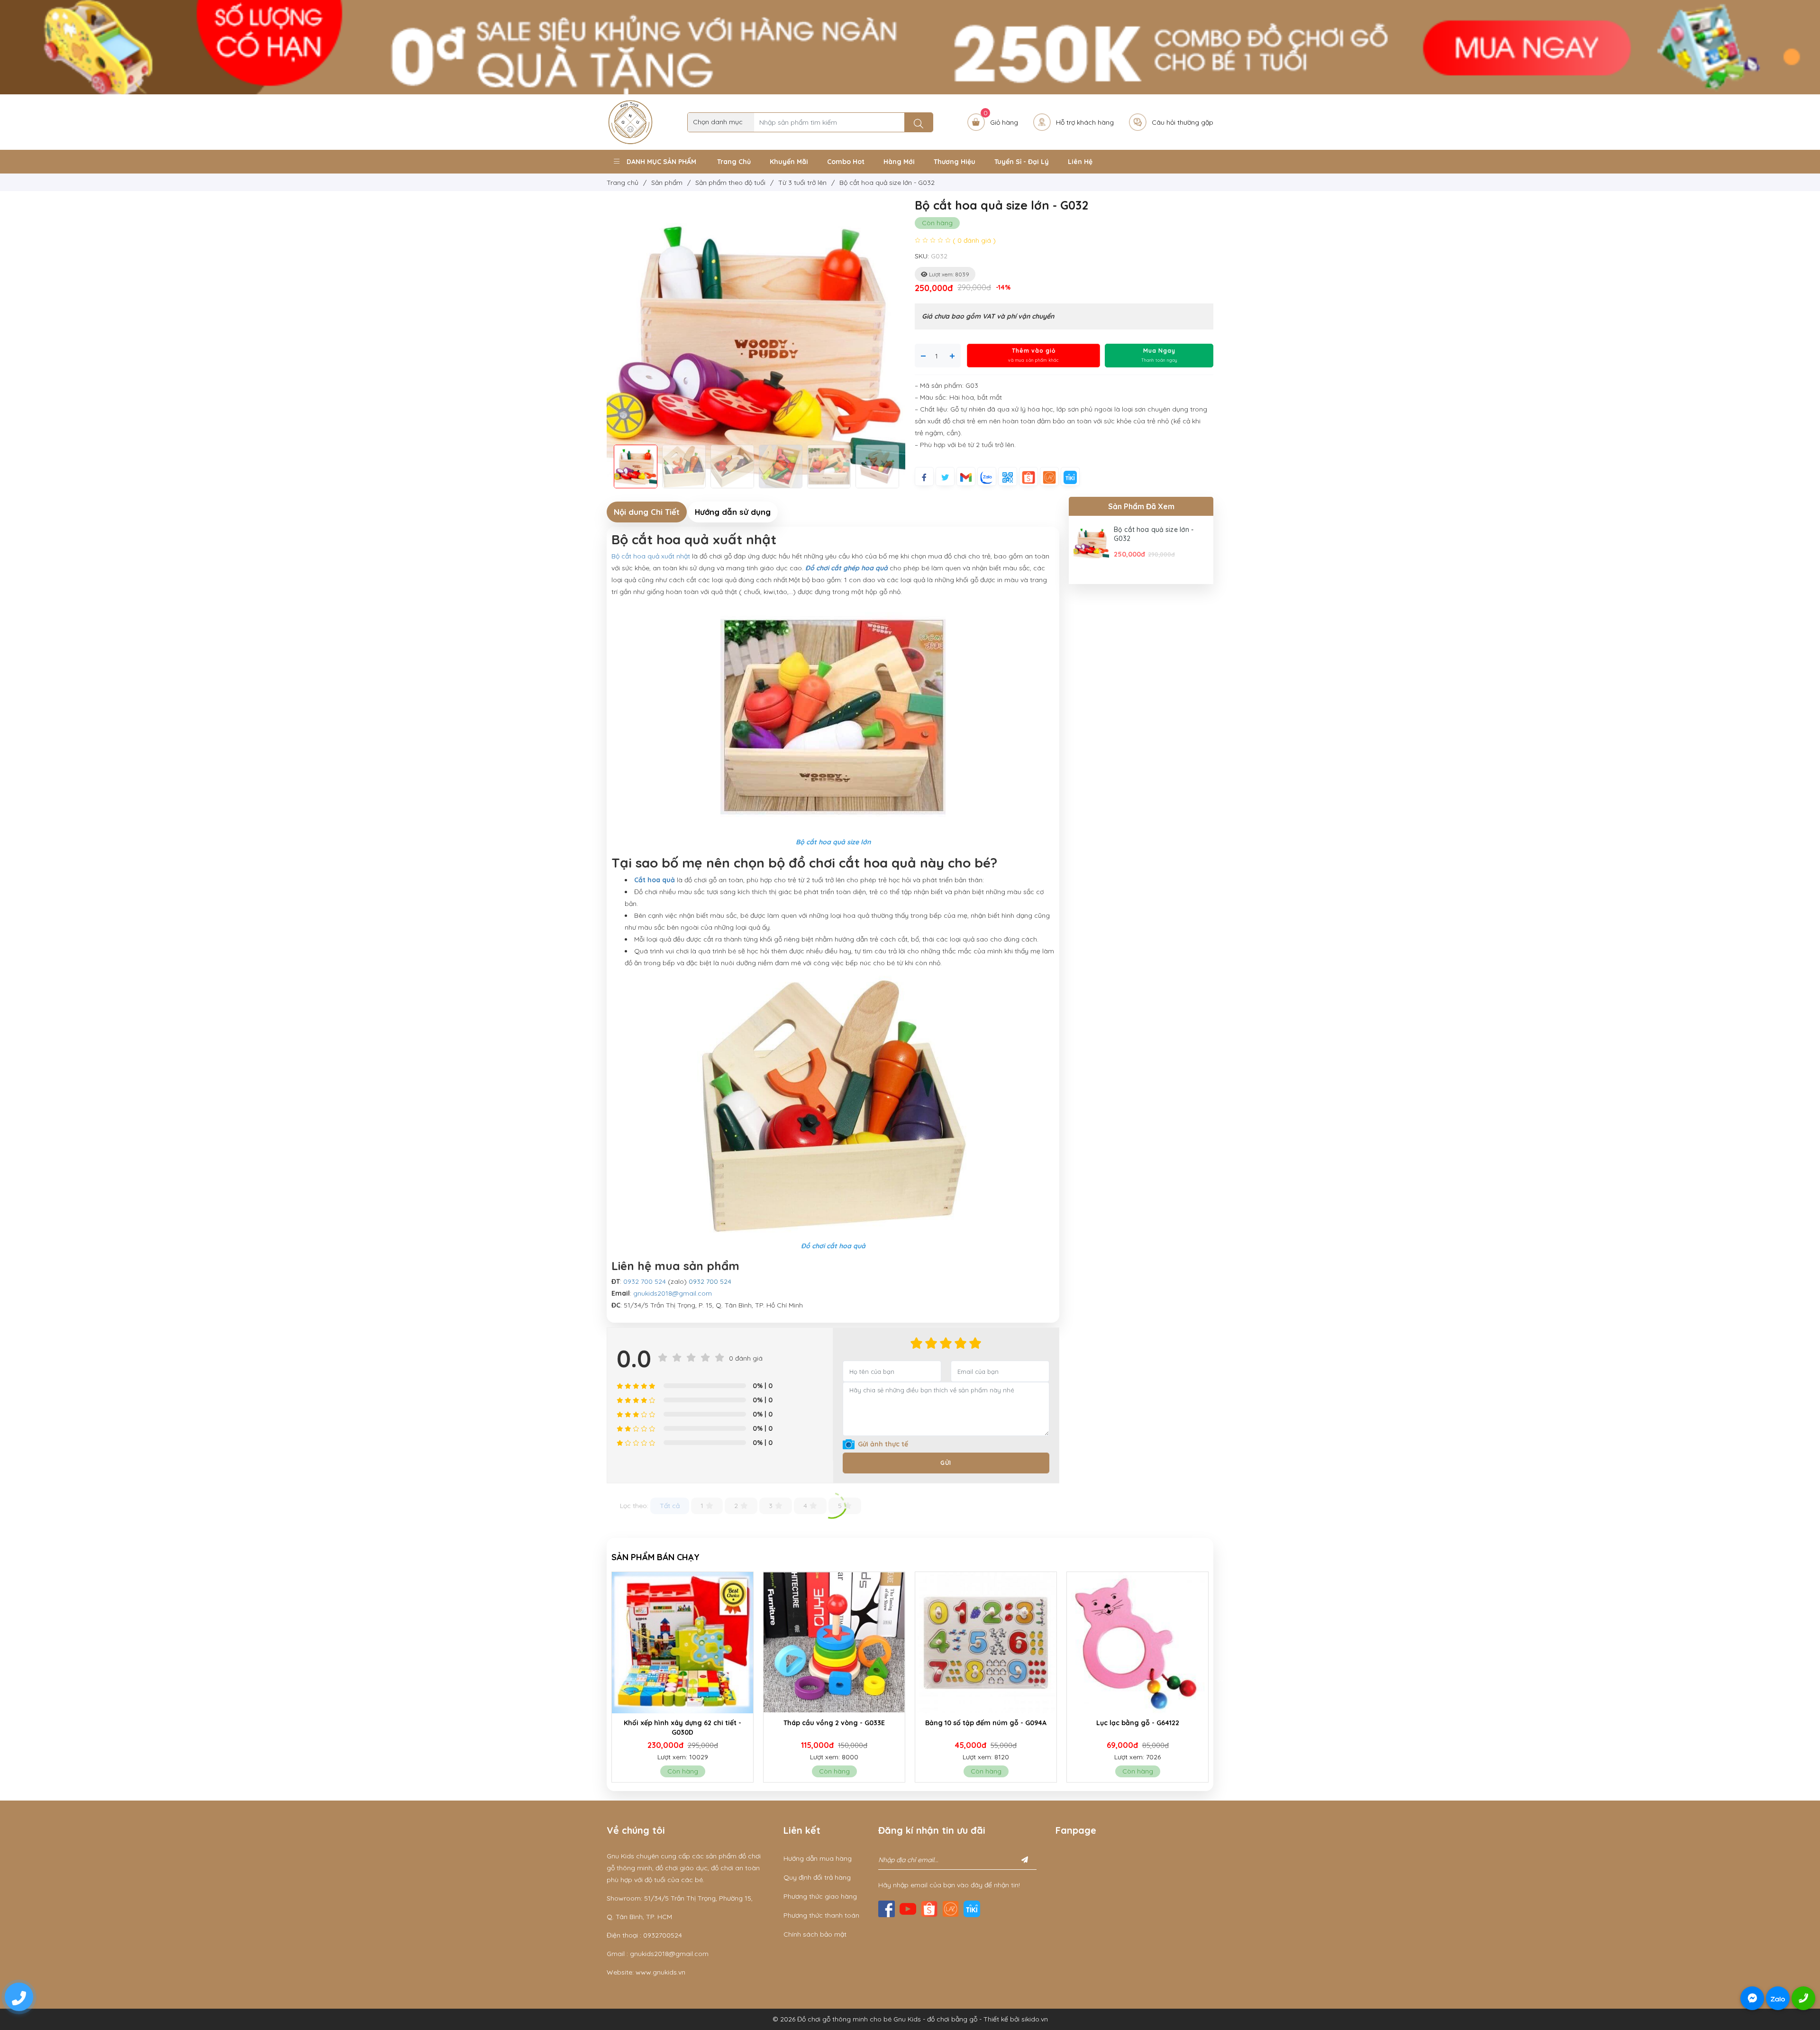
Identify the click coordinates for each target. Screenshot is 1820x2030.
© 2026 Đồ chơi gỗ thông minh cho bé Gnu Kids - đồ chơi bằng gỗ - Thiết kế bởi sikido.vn (910, 2019)
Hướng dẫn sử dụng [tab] (733, 512)
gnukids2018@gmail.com (673, 1293)
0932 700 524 (645, 1281)
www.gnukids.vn (660, 1972)
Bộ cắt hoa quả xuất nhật (651, 556)
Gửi (946, 1463)
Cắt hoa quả (655, 880)
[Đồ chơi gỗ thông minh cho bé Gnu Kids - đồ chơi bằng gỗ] (630, 121)
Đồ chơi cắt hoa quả (833, 1246)
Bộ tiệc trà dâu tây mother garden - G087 (1138, 1728)
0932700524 (663, 1935)
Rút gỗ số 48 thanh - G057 (986, 1723)
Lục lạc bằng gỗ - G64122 (834, 1723)
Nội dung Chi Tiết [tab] (647, 512)
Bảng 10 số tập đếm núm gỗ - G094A (682, 1723)
